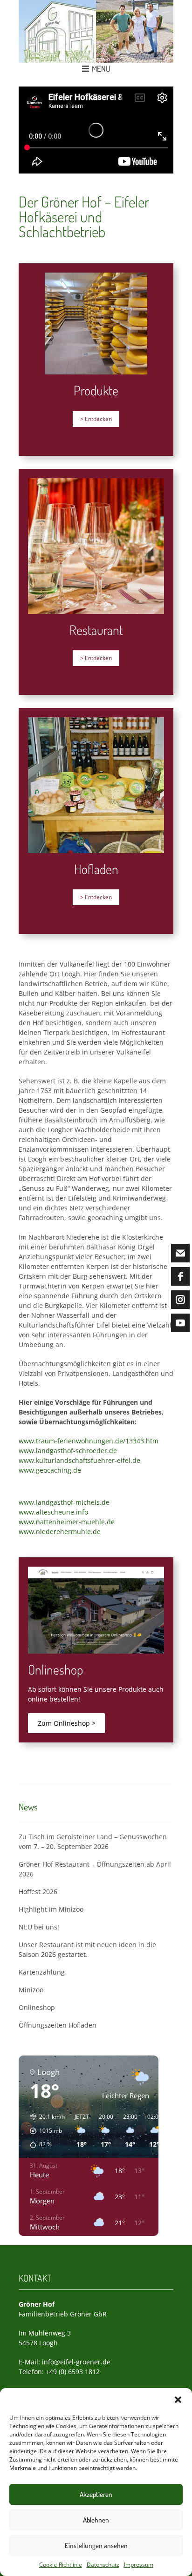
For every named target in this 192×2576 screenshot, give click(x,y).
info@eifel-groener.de (76, 2362)
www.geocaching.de (50, 1470)
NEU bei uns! (39, 1927)
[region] (96, 130)
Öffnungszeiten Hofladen (58, 2025)
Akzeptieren (96, 2494)
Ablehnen (96, 2520)
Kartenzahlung (42, 1972)
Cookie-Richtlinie (61, 2565)
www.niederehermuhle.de (60, 1532)
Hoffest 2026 (38, 1892)
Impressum (139, 2565)
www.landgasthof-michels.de (64, 1502)
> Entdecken (96, 419)
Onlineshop (37, 2007)
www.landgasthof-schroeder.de (68, 1451)
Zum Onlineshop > (67, 1723)
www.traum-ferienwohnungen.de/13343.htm (89, 1441)
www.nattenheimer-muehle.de (67, 1522)
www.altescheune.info (53, 1512)
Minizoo (31, 1990)
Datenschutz (103, 2565)
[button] (178, 2400)
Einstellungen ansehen (96, 2546)
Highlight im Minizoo (51, 1909)
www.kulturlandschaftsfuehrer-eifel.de (79, 1460)
